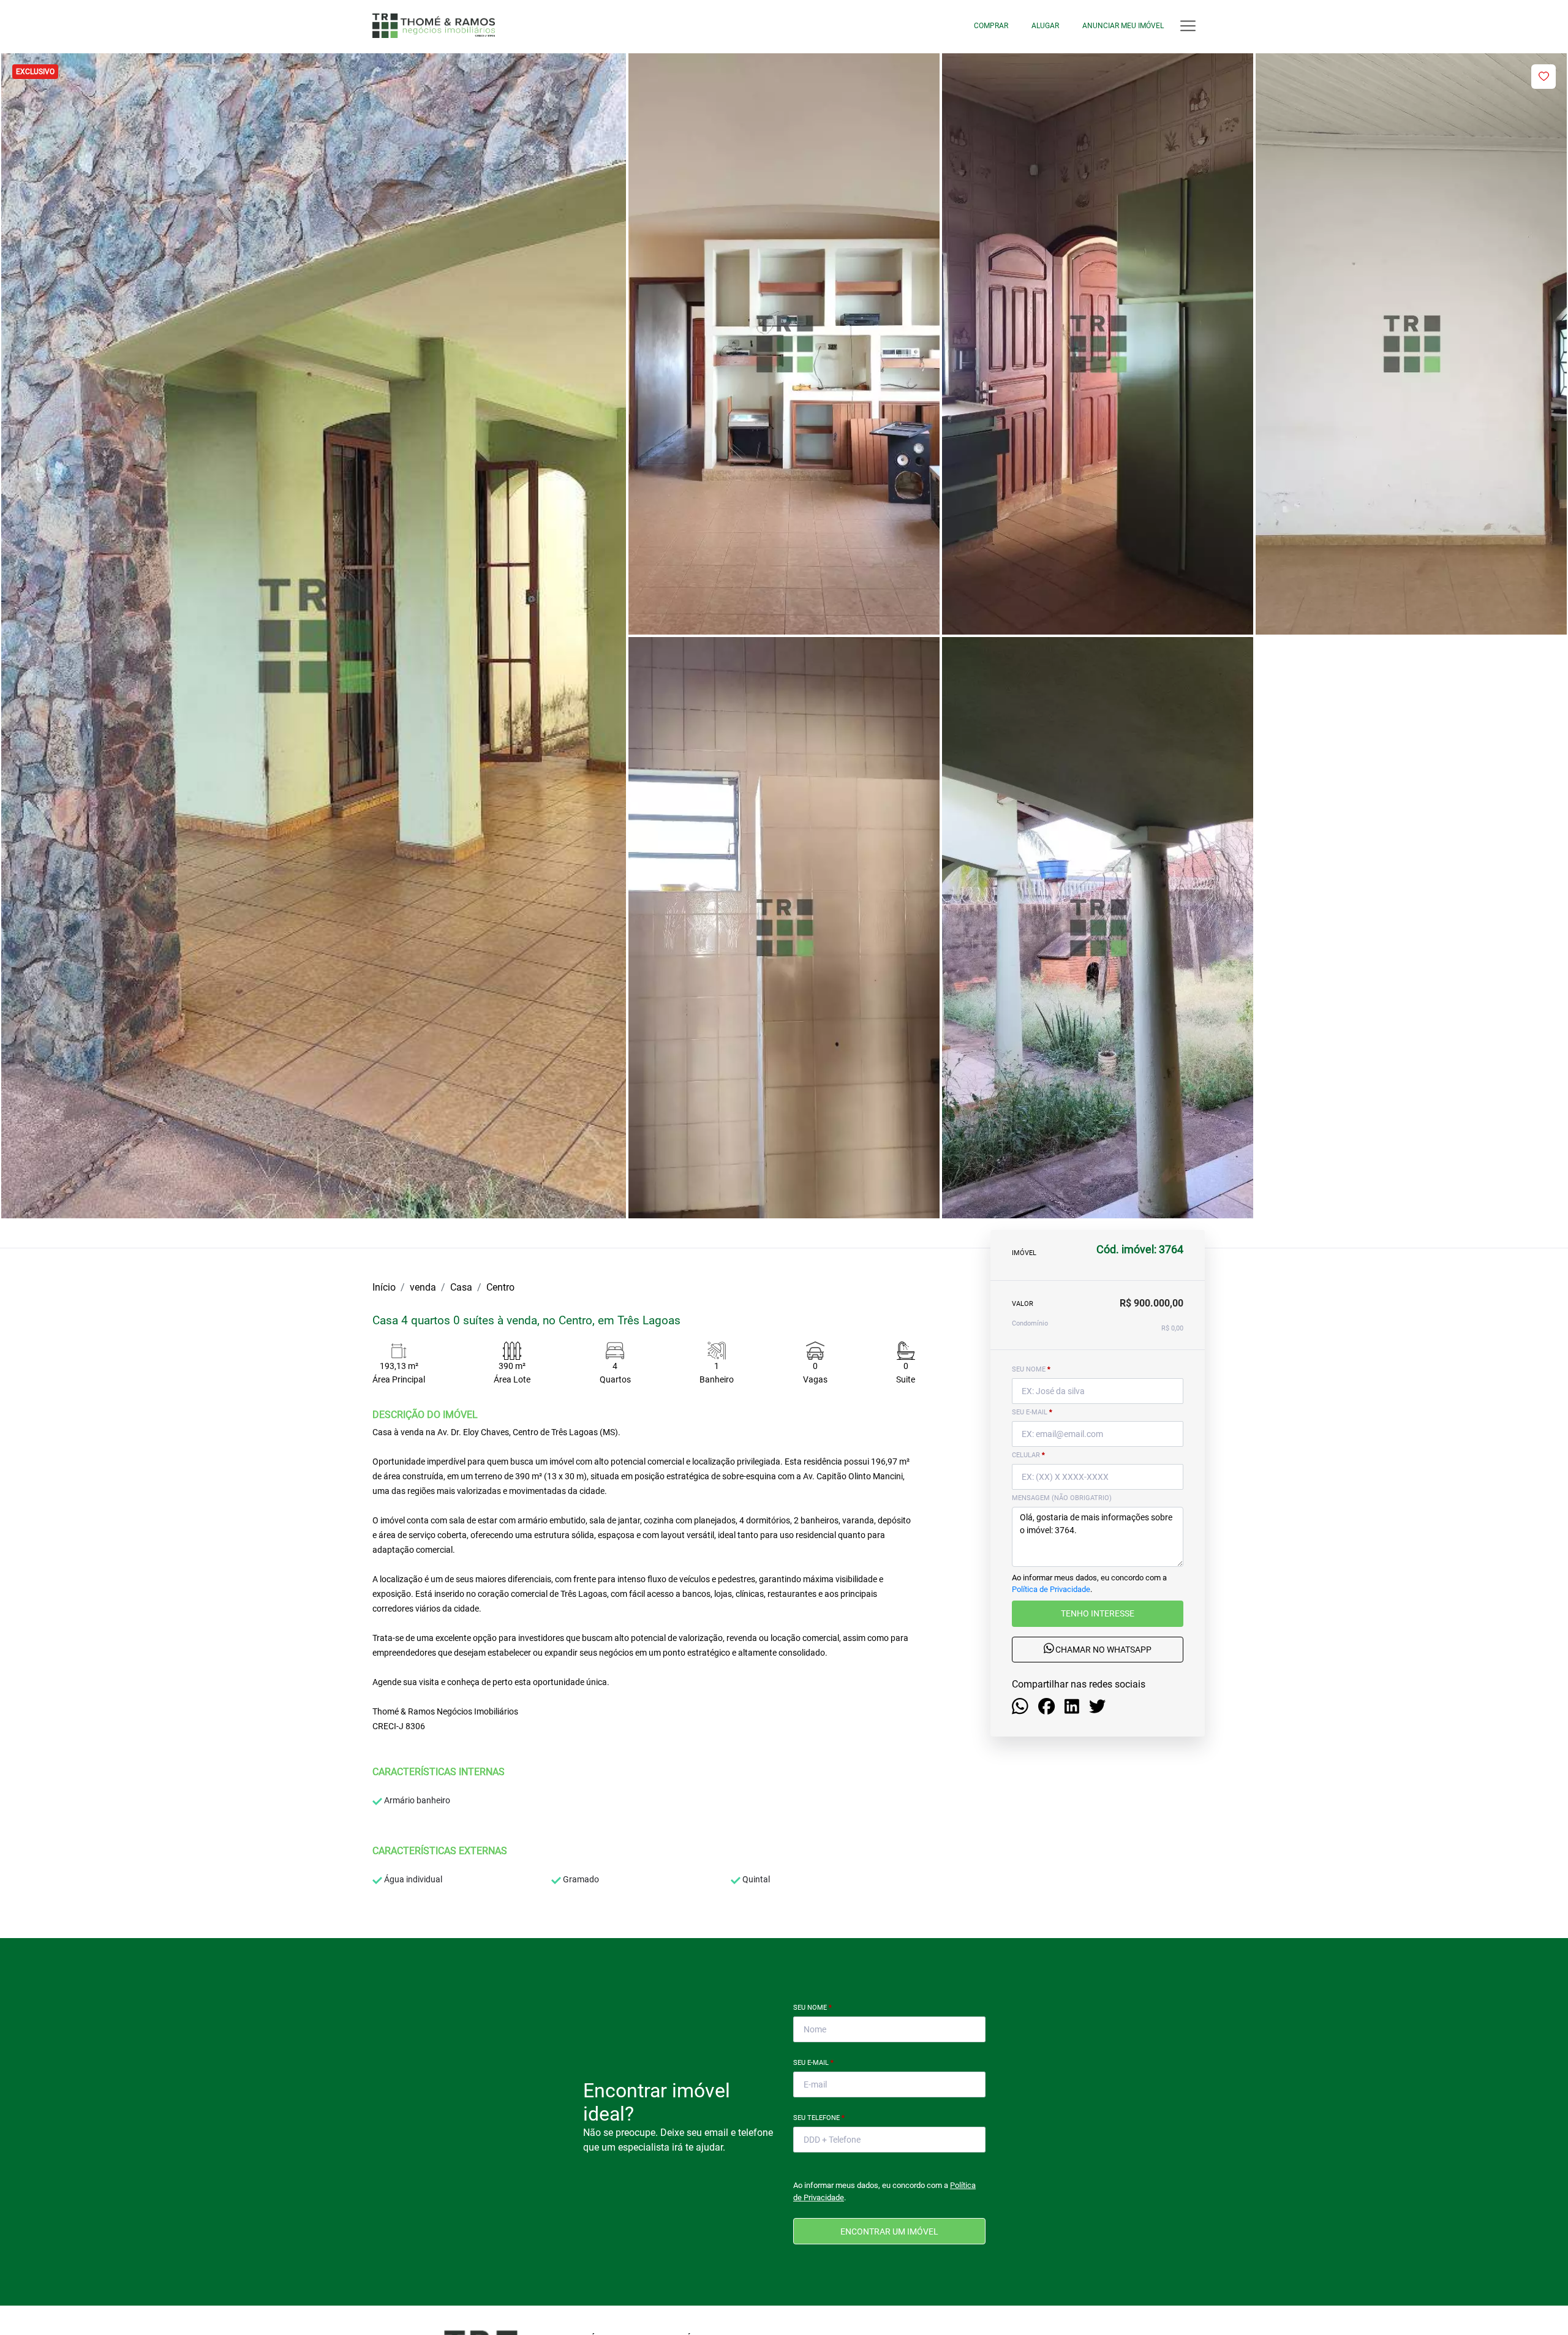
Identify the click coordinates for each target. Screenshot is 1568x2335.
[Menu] (1188, 26)
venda (423, 1287)
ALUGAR (1045, 26)
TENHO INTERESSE (1098, 1614)
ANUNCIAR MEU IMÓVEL (1123, 26)
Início (384, 1287)
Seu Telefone (819, 2118)
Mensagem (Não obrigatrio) (1062, 1498)
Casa (461, 1287)
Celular (1028, 1455)
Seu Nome (812, 2008)
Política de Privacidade (1051, 1590)
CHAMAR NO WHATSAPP (1102, 1650)
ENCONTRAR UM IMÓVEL (889, 2231)
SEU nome (1031, 1369)
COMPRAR (991, 26)
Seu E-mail (813, 2063)
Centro (500, 1287)
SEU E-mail (1032, 1412)
